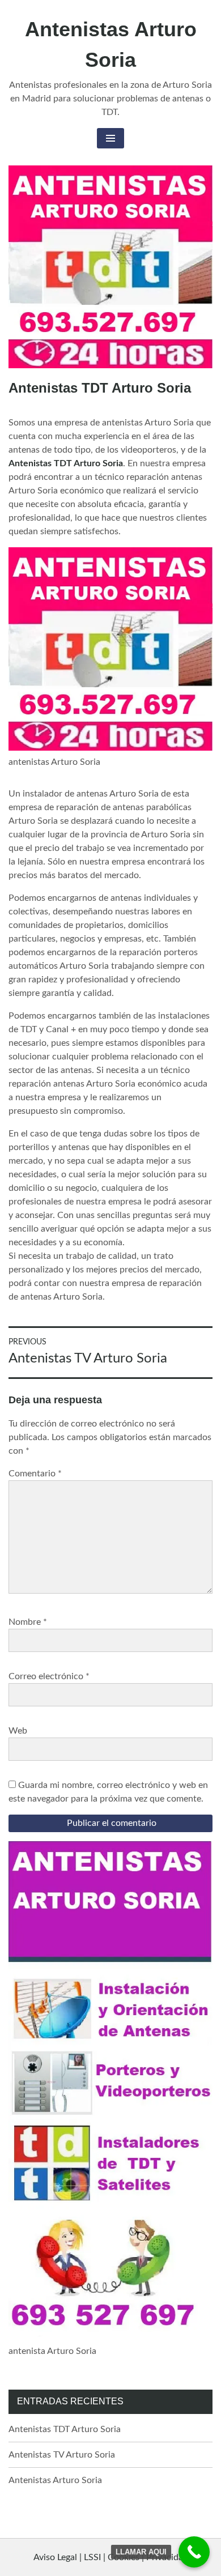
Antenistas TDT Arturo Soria (65, 2429)
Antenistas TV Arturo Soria (62, 2455)
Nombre (28, 1622)
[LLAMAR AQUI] (194, 2552)
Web (18, 1731)
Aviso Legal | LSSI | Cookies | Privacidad (111, 2557)
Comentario (35, 1474)
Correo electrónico (49, 1676)
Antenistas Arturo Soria (55, 2480)
